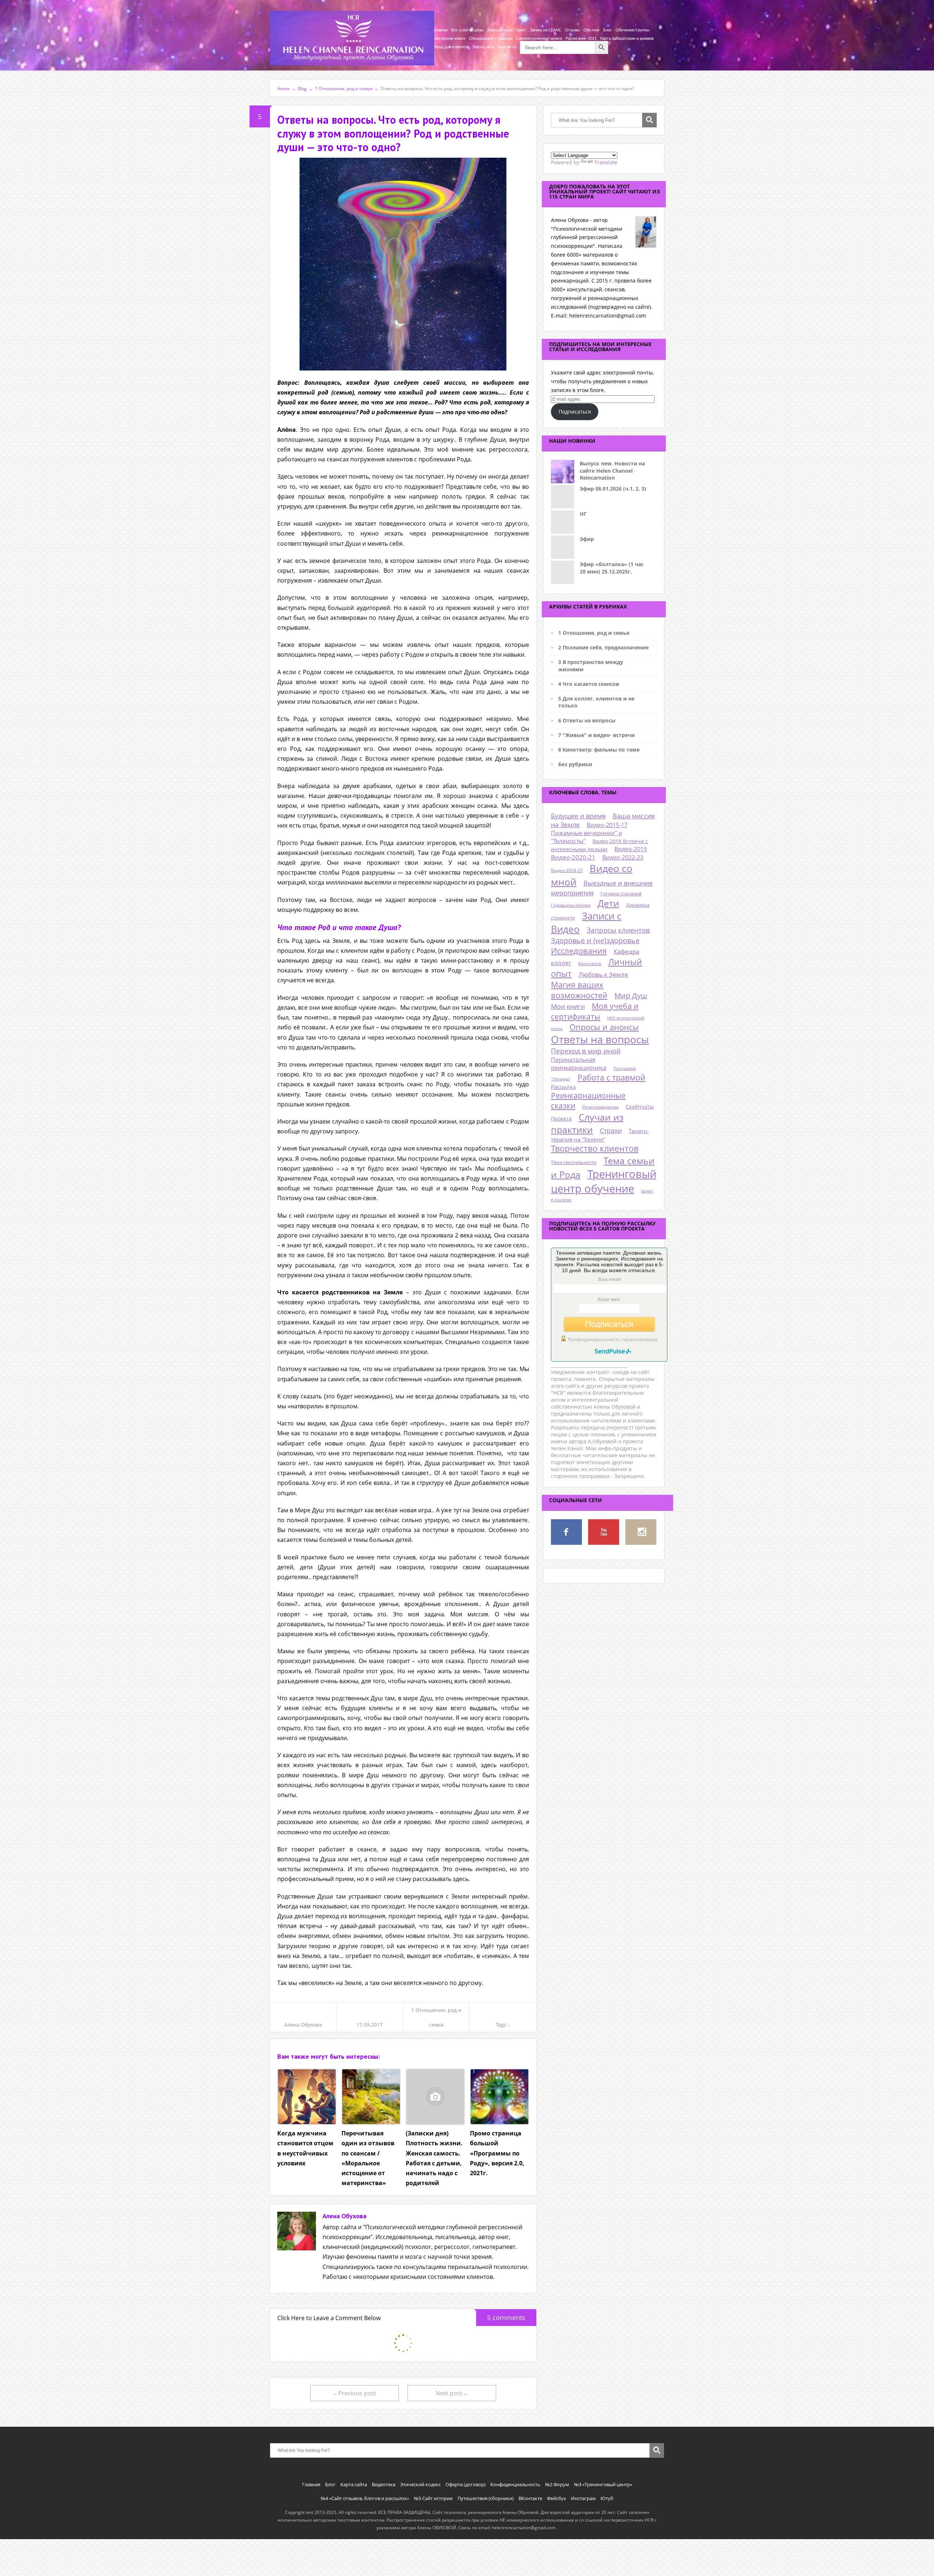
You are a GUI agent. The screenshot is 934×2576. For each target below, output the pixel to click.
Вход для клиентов (452, 47)
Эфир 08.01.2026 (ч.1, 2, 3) (613, 489)
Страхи (611, 1130)
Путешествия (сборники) (486, 2498)
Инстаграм (583, 2498)
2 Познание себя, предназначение (603, 647)
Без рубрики (575, 764)
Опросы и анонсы (604, 1027)
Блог (607, 30)
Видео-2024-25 (567, 870)
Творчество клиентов (595, 1149)
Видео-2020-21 (573, 857)
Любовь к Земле (603, 974)
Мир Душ (631, 996)
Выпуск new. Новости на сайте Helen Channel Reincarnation (612, 471)
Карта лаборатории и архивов (627, 39)
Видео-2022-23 (623, 857)
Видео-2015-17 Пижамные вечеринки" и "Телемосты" (589, 833)
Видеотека (384, 2484)
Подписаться (575, 412)
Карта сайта (484, 47)
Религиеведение (601, 1107)
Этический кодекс (420, 2484)
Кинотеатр (590, 963)
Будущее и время (578, 816)
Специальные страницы (491, 39)
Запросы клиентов (618, 930)
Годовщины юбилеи (571, 905)
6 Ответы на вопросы (587, 720)
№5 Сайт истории (433, 2498)
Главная (441, 30)
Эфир (587, 539)
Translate (606, 162)
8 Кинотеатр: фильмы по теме (599, 750)
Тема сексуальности (574, 1162)
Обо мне (591, 30)
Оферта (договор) (466, 2484)
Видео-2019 (631, 849)
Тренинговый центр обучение (604, 1181)
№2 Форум (557, 2484)
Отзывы (572, 30)
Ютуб (607, 2498)
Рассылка (563, 1087)
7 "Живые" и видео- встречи (597, 735)
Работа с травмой (611, 1077)
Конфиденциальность (515, 2484)
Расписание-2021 (581, 39)
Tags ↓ (503, 2025)
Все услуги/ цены (467, 30)
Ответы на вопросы (600, 1039)
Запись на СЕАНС (546, 30)
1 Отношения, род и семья (594, 633)
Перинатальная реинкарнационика (579, 1064)
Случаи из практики (587, 1123)
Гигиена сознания (621, 894)
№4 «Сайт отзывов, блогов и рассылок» (365, 2498)
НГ (583, 514)
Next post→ (452, 2393)
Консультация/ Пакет (507, 30)
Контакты (507, 47)
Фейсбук (557, 2498)
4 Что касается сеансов (589, 684)
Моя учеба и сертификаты (595, 1011)
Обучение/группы (632, 30)
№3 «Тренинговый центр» (603, 2484)
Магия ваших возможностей (579, 990)
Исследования (579, 951)
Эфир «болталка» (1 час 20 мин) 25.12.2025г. (612, 568)
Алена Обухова (303, 2025)
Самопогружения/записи (539, 39)
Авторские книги (450, 39)
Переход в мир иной (586, 1051)
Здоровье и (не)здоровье (595, 940)
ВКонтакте (530, 2498)
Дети (608, 903)
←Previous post (354, 2393)
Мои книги (568, 1006)
